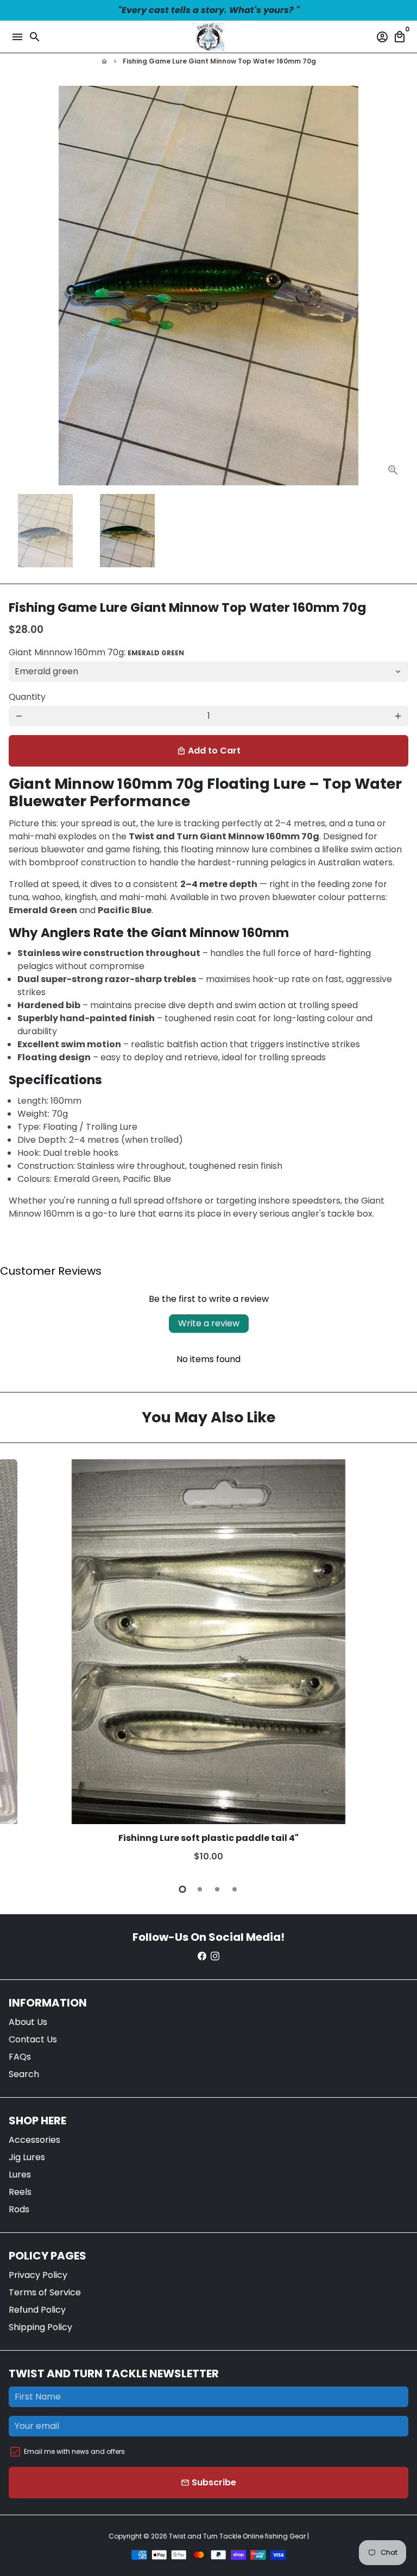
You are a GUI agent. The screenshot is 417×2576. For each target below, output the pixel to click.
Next (398, 1664)
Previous (19, 286)
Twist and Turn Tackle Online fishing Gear (237, 2536)
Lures (20, 2175)
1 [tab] (182, 1889)
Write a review (209, 1323)
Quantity (27, 697)
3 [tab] (217, 1889)
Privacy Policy (38, 2275)
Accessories (34, 2140)
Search (24, 2074)
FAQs (20, 2057)
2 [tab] (200, 1889)
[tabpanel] (208, 1665)
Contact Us (33, 2039)
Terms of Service (45, 2292)
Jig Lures (27, 2157)
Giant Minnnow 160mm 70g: (96, 652)
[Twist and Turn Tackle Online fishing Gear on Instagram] (215, 1956)
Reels (20, 2192)
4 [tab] (235, 1889)
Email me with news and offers (74, 2451)
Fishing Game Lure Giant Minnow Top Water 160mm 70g (219, 61)
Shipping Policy (40, 2327)
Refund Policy (37, 2310)
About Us (28, 2022)
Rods (19, 2209)
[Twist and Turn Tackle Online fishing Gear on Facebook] (202, 1956)
